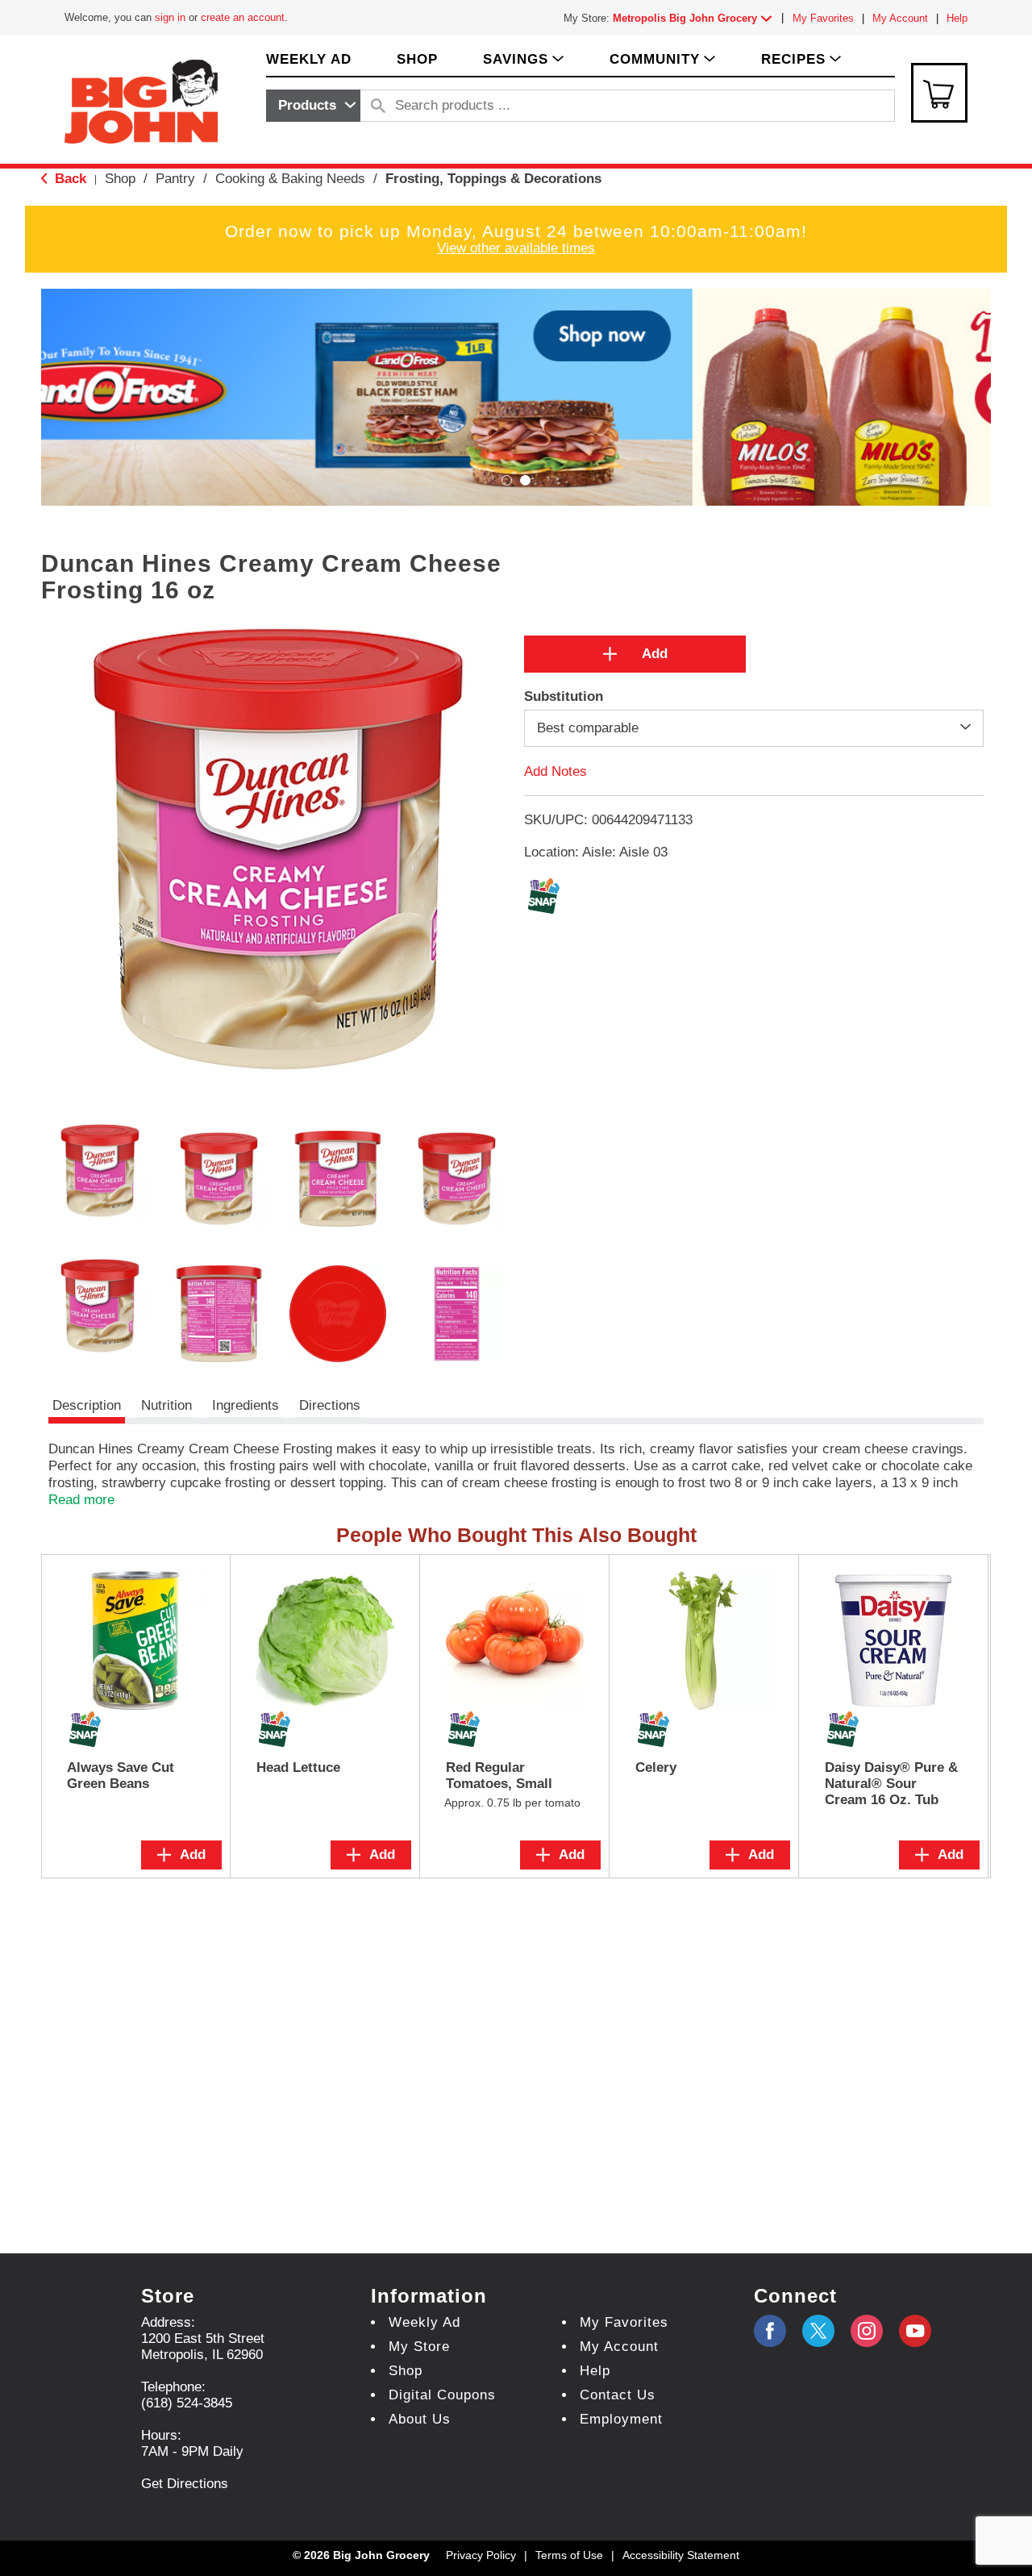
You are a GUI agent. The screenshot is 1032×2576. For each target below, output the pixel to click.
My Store (419, 2347)
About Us (420, 2419)
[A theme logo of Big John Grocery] (141, 100)
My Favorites (823, 18)
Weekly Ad (424, 2322)
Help (957, 18)
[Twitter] (818, 2331)
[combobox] (313, 106)
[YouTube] (867, 2331)
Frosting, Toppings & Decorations (493, 179)
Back (69, 179)
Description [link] (87, 1405)
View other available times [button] (516, 248)
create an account (243, 17)
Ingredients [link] (246, 1405)
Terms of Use (569, 2555)
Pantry (175, 179)
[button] (696, 18)
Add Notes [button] (556, 771)
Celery (656, 1767)
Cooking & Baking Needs (290, 179)
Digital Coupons (442, 2395)
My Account (900, 18)
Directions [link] (330, 1405)
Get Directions (185, 2484)
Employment (621, 2419)
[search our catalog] (378, 106)
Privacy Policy (481, 2555)
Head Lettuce (298, 1767)
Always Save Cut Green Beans (121, 1776)
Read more (81, 1500)
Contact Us (618, 2395)
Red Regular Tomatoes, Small (499, 1776)
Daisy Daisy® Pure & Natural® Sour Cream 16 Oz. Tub (891, 1784)
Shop (120, 179)
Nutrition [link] (166, 1405)
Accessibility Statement (681, 2555)
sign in (170, 17)
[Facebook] (770, 2331)
